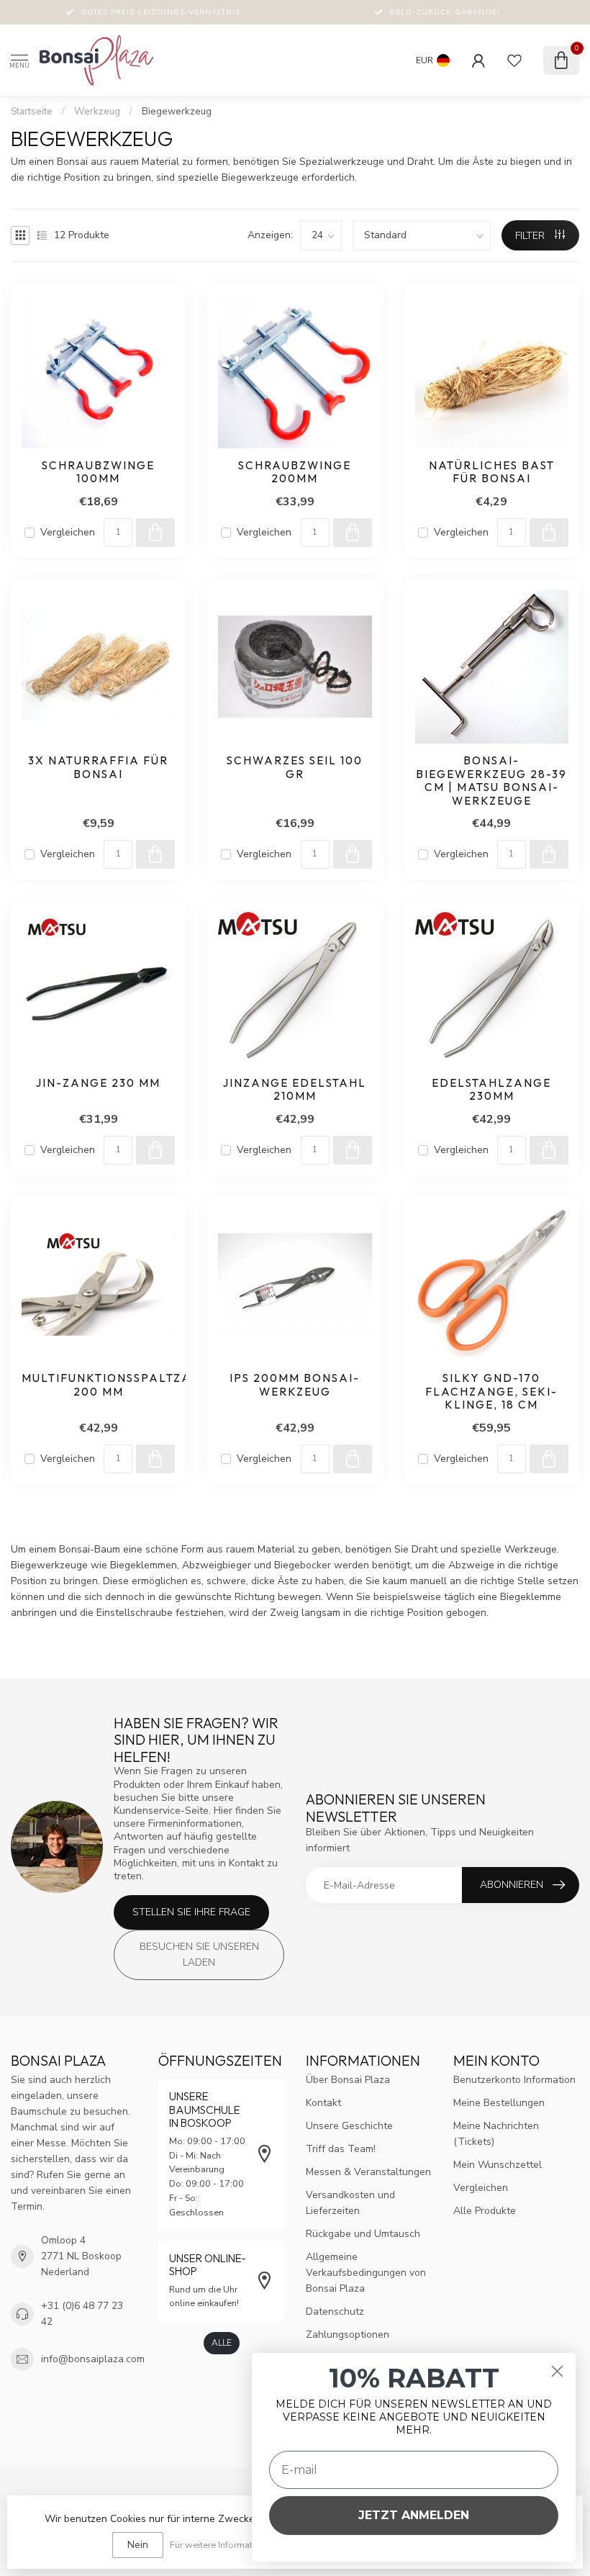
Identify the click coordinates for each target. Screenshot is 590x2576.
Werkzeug (97, 112)
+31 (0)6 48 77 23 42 (82, 2314)
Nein (138, 2545)
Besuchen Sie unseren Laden (199, 1954)
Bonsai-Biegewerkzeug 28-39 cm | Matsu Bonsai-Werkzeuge (491, 781)
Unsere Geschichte (349, 2126)
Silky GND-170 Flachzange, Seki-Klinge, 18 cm (491, 1392)
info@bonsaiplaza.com (93, 2359)
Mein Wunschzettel (498, 2165)
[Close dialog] (557, 2371)
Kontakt (323, 2103)
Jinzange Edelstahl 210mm (295, 1090)
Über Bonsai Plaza (348, 2080)
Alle (222, 2343)
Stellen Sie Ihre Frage (191, 1912)
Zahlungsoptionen (348, 2335)
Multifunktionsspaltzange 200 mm (98, 1385)
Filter (531, 236)
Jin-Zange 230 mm (98, 1083)
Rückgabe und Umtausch (363, 2234)
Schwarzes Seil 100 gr (295, 767)
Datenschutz (335, 2311)
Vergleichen (68, 532)
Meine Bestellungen (499, 2103)
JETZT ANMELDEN (414, 2515)
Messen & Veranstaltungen (368, 2172)
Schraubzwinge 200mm (295, 472)
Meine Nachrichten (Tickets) (496, 2134)
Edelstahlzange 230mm (491, 1090)
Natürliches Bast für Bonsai (492, 472)
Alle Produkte (485, 2211)
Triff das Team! (341, 2149)
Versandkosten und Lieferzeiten (350, 2203)
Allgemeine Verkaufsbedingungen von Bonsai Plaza (366, 2273)
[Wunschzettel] (514, 60)
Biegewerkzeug (177, 112)
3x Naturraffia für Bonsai (98, 767)
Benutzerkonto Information (514, 2080)
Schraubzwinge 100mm (98, 472)
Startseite (32, 112)
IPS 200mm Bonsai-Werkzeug (295, 1385)
